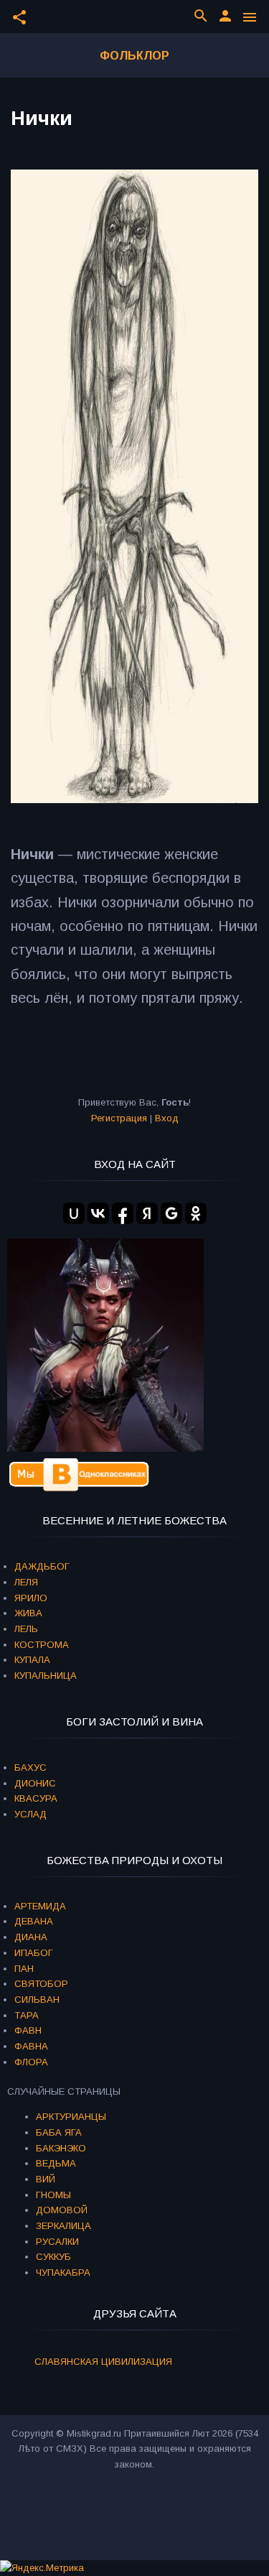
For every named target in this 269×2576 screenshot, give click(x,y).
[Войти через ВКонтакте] (98, 1213)
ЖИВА (28, 1613)
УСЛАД (30, 1814)
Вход (167, 1118)
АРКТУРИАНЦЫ (71, 2117)
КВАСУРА (36, 1798)
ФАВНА (31, 2046)
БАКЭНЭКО (61, 2148)
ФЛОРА (31, 2062)
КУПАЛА (32, 1660)
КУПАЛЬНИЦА (46, 1676)
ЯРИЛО (31, 1598)
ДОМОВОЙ (62, 2210)
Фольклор (134, 56)
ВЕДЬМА (56, 2163)
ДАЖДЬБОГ (42, 1566)
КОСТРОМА (42, 1645)
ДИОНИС (35, 1783)
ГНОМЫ (53, 2195)
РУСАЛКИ (57, 2242)
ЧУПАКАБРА (63, 2272)
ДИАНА (31, 1937)
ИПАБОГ (34, 1953)
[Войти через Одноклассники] (196, 1213)
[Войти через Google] (171, 1213)
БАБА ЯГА (59, 2132)
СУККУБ (53, 2257)
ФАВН (28, 2030)
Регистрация (119, 1118)
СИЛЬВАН (37, 2000)
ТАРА (27, 2015)
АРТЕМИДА (40, 1906)
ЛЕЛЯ (26, 1582)
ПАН (24, 1969)
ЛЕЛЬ (26, 1629)
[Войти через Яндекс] (147, 1213)
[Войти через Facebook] (123, 1213)
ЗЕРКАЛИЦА (63, 2226)
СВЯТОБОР (41, 1984)
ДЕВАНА (34, 1921)
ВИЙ (46, 2179)
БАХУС (30, 1767)
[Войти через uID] (74, 1213)
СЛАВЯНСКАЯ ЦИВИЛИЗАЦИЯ (103, 2362)
